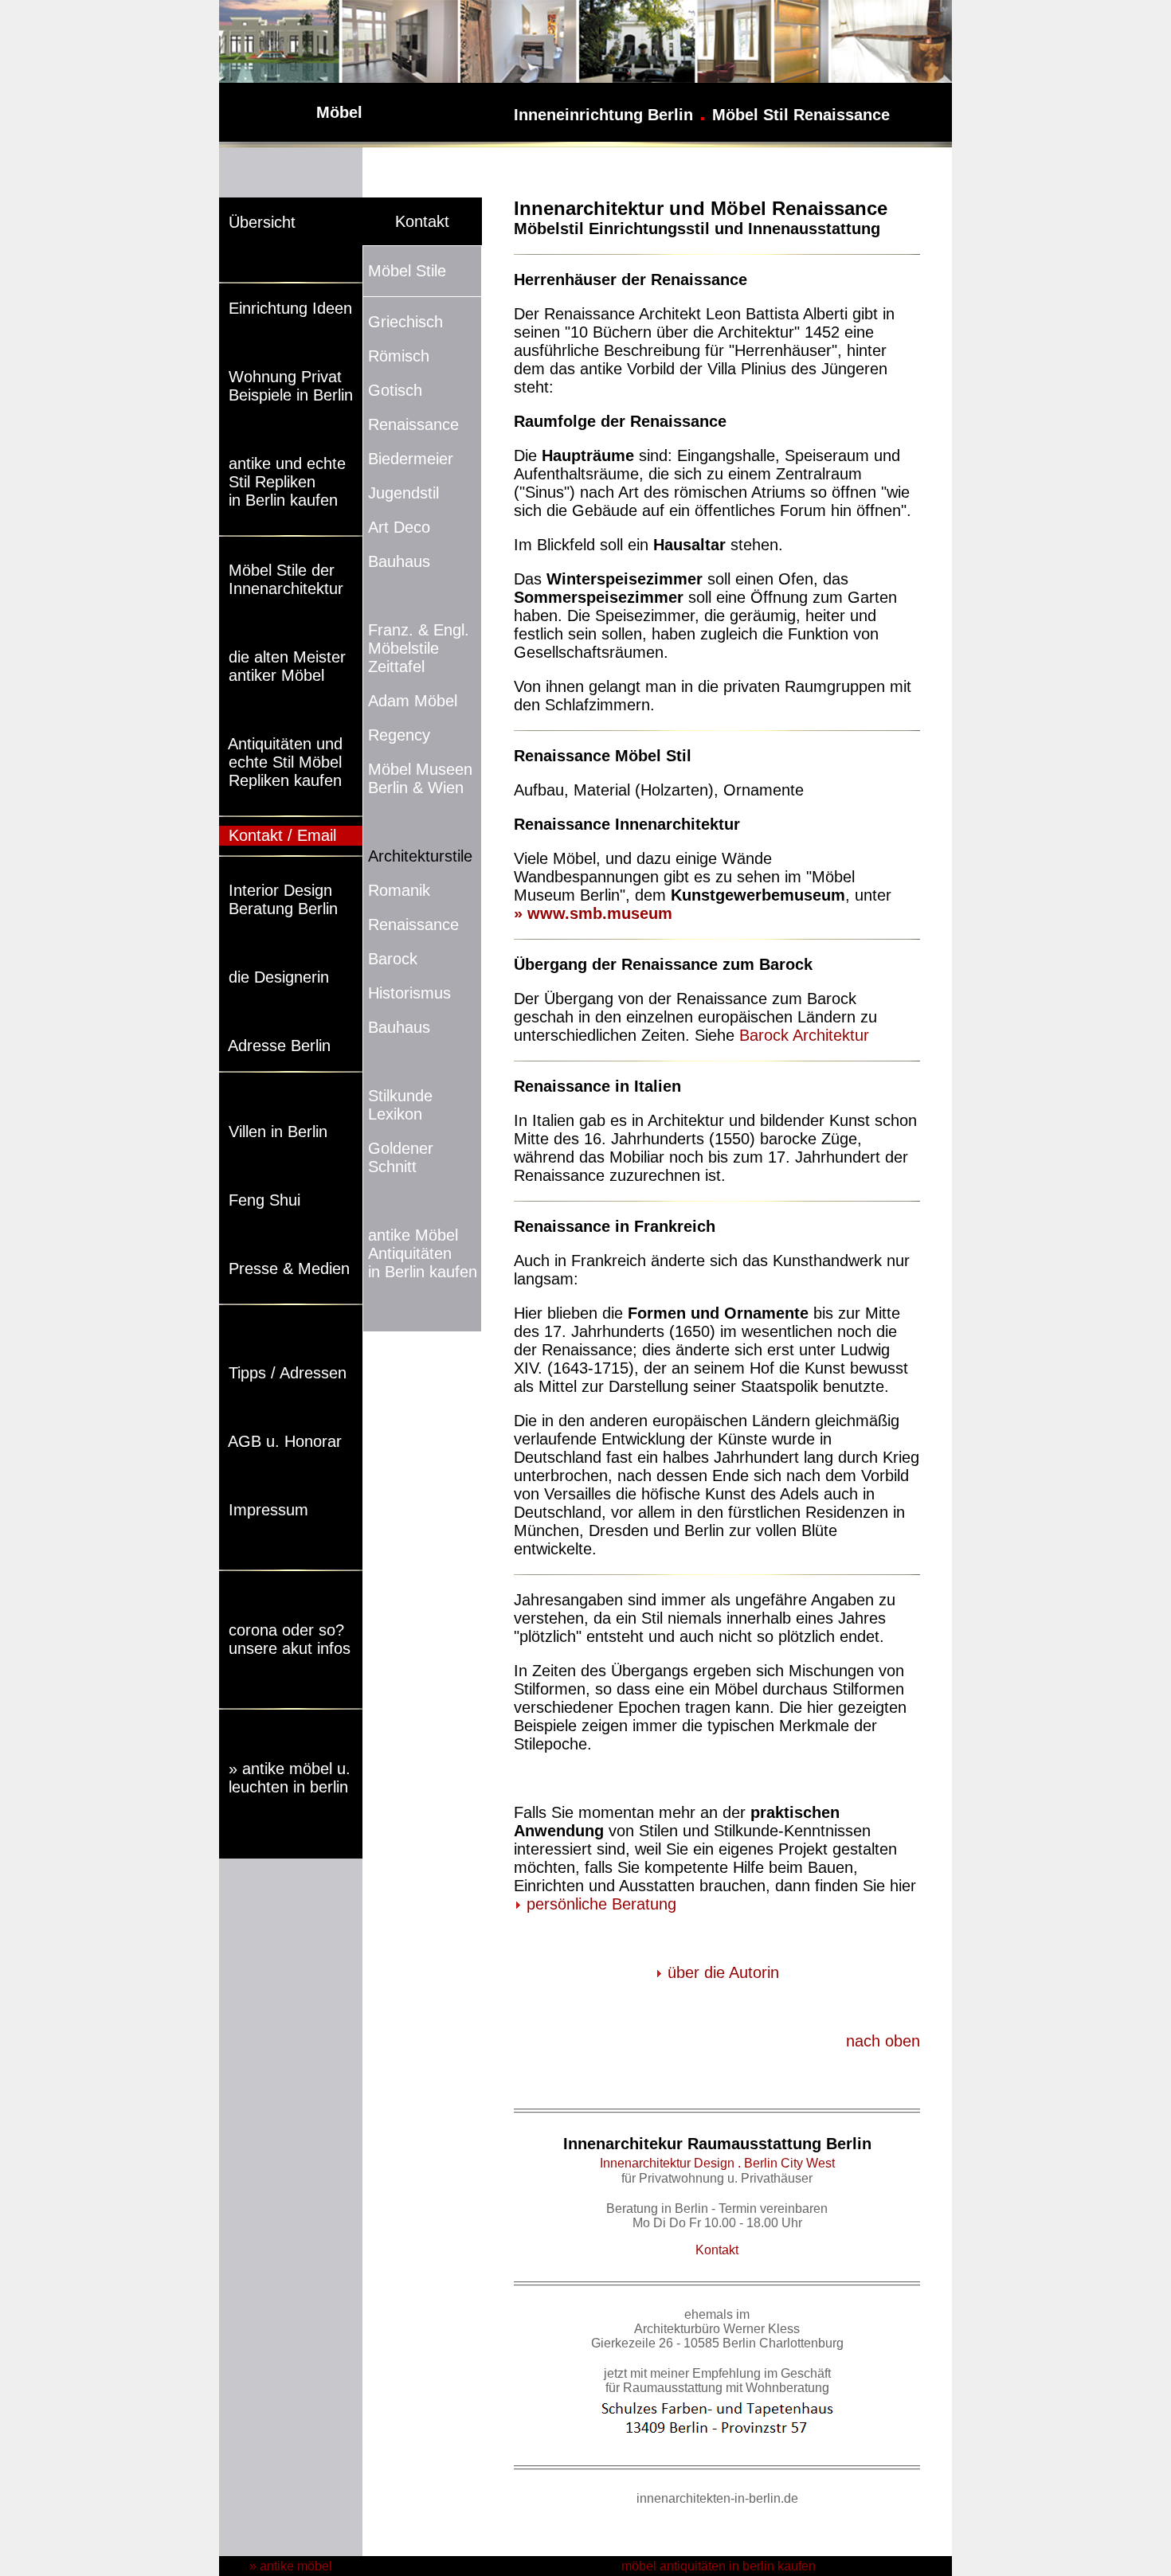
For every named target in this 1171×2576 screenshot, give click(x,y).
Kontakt (717, 2250)
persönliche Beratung (601, 1904)
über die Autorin (723, 1972)
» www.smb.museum (593, 913)
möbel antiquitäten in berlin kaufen (717, 2566)
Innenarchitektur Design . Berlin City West (717, 2163)
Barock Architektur (804, 1035)
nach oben (883, 2041)
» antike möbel (291, 2566)
